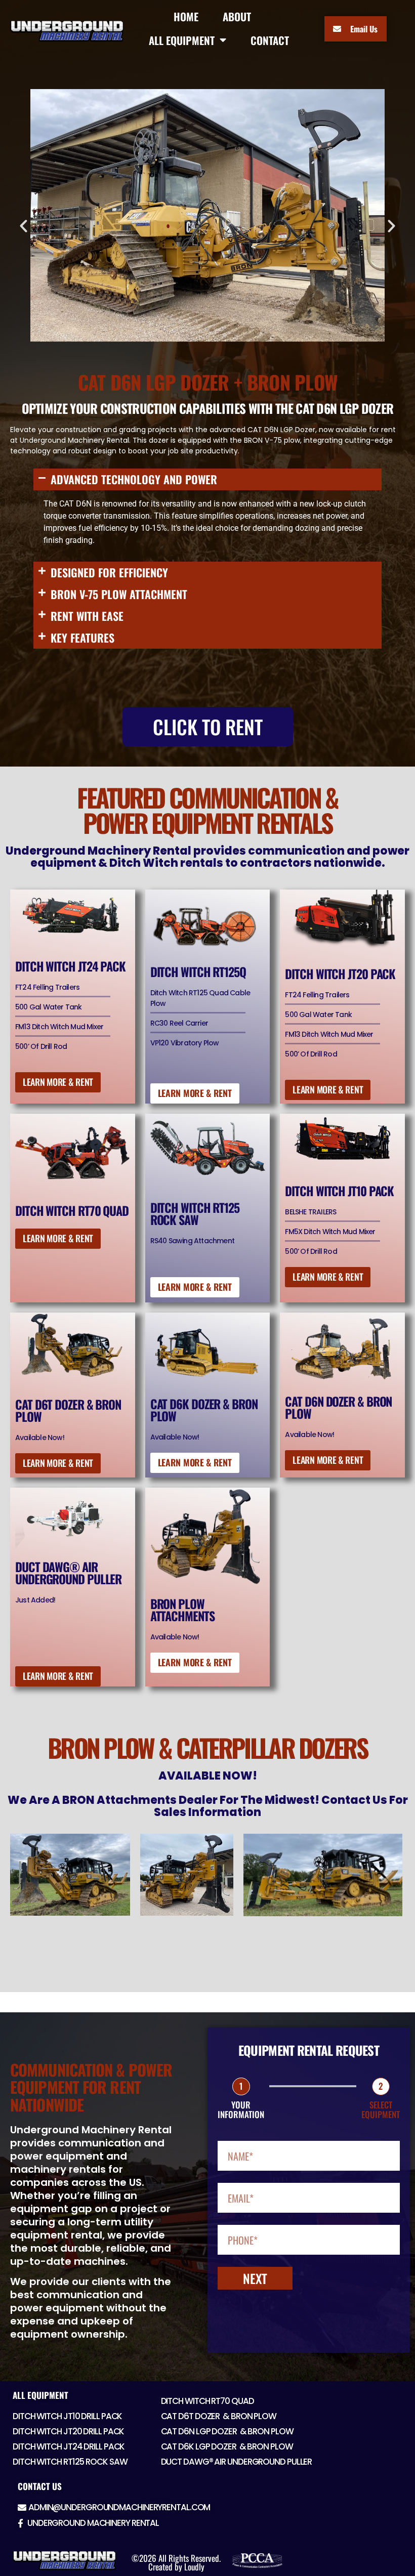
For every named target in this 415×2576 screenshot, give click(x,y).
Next (255, 2278)
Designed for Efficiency (109, 572)
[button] (24, 226)
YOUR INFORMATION (241, 2110)
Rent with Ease (87, 616)
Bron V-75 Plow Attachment (119, 594)
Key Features (82, 638)
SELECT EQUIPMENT (381, 2110)
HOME (186, 16)
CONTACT (270, 40)
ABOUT (237, 16)
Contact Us (40, 2486)
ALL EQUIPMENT (182, 40)
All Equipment (40, 2395)
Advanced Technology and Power (134, 479)
